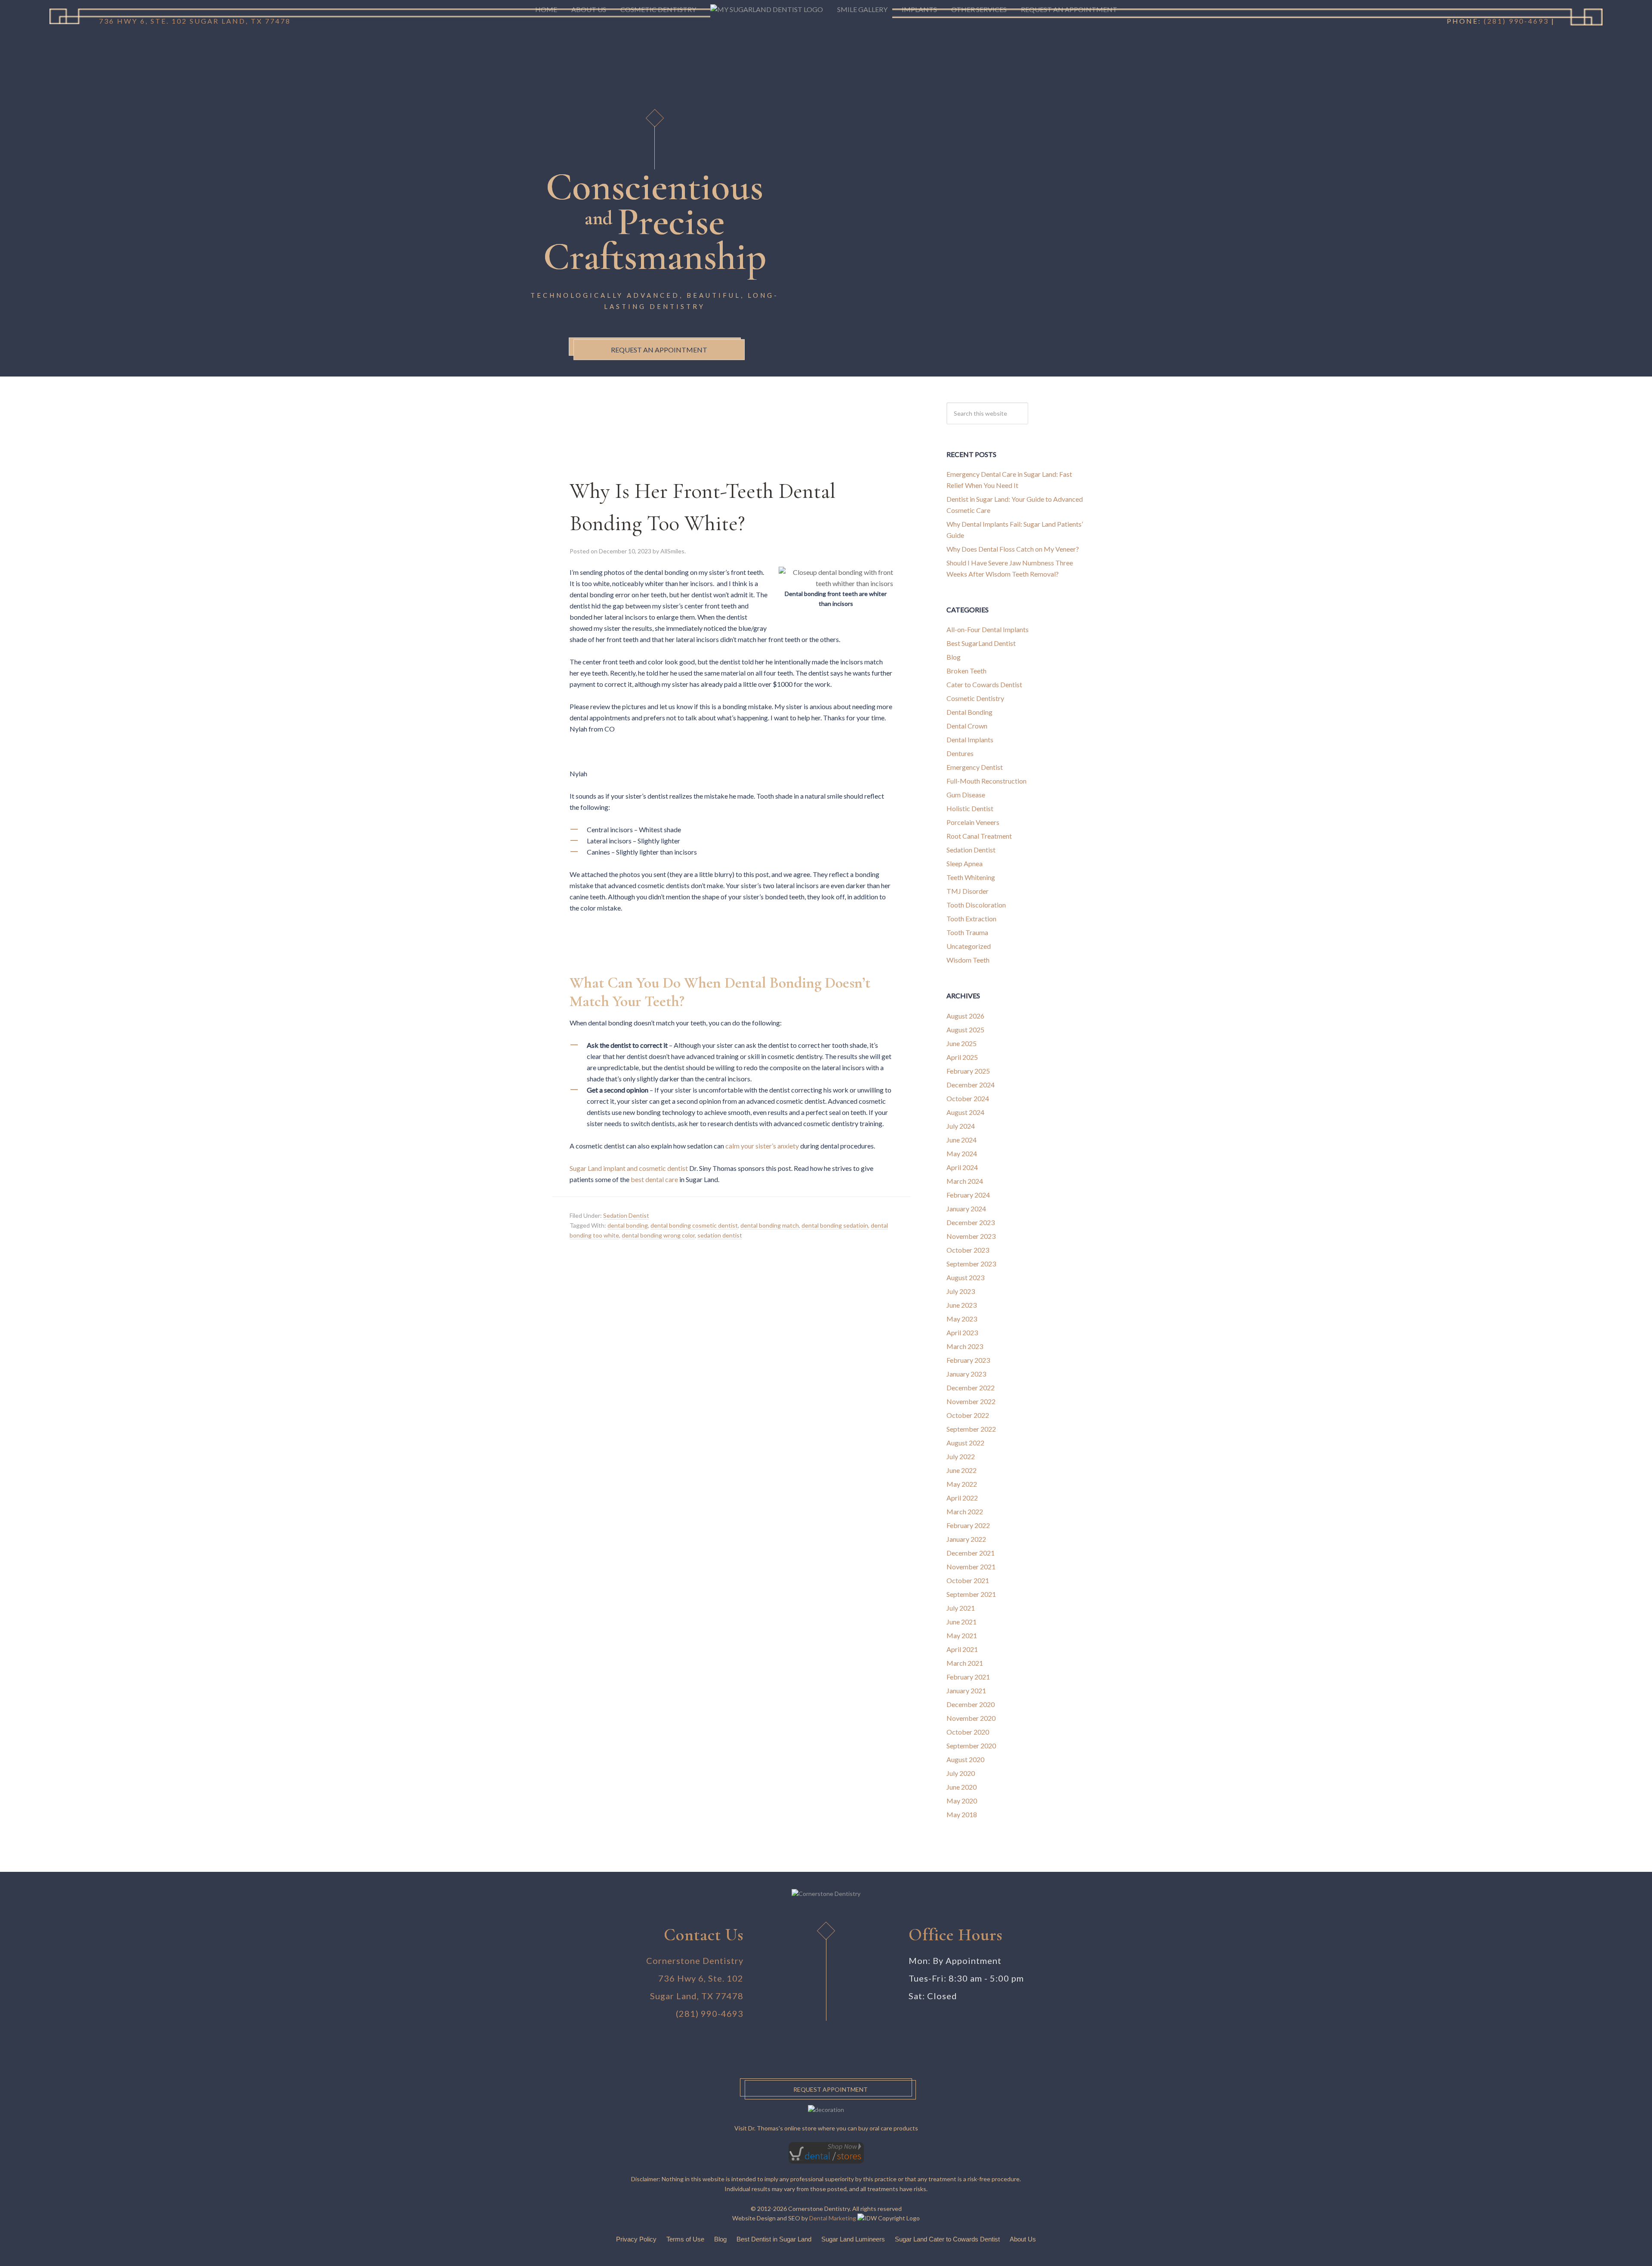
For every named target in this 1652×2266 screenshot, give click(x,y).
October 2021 (968, 1580)
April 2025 (962, 1057)
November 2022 (971, 1401)
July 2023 (961, 1291)
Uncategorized (969, 946)
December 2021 (971, 1553)
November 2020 (971, 1718)
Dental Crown (967, 726)
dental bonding (628, 1225)
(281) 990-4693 (710, 2013)
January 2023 (966, 1374)
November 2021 (971, 1567)
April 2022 (962, 1498)
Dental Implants (970, 739)
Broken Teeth (966, 671)
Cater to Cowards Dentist (984, 684)
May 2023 (962, 1319)
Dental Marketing (833, 2218)
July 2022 (961, 1456)
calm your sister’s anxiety (762, 1146)
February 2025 (968, 1071)
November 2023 (971, 1236)
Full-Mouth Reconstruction (986, 781)
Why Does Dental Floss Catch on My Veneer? (1013, 549)
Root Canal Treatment (979, 836)
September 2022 (971, 1429)
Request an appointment (659, 349)
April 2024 (962, 1167)
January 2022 (966, 1539)
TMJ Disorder (968, 891)
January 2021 (966, 1690)
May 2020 (962, 1801)
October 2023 (968, 1250)
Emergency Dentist (975, 767)
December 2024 (971, 1085)
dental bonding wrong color (658, 1235)
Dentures (960, 753)
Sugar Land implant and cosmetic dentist (629, 1168)
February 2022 (968, 1525)
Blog (954, 657)
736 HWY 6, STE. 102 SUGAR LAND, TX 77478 (195, 21)
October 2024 (968, 1098)
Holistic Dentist (970, 808)
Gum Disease (966, 795)
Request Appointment (831, 2089)
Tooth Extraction (971, 918)
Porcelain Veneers (973, 822)
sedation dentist (720, 1235)
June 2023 (962, 1305)
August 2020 (965, 1759)
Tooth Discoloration (976, 905)
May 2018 (962, 1814)
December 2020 (971, 1704)
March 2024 (965, 1181)
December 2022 (971, 1388)
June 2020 (962, 1787)
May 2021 (962, 1635)
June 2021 (962, 1622)
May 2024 (962, 1153)
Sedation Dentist (626, 1215)
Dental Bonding (969, 712)
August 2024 (965, 1112)
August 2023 (965, 1277)
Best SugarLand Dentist (981, 643)
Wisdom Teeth (968, 960)
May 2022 (962, 1484)
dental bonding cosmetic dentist (694, 1225)
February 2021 (968, 1677)
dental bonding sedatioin (835, 1225)
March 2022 (965, 1511)
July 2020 (961, 1773)
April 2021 (962, 1649)
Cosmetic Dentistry (975, 698)
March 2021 (965, 1663)
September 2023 (971, 1264)
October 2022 (968, 1415)
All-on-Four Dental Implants (988, 629)
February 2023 (968, 1360)
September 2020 (971, 1746)
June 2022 (962, 1470)
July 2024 (961, 1126)
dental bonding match (770, 1225)
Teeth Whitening (971, 877)
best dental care (654, 1179)
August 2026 (965, 1016)
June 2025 (962, 1043)
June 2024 (962, 1140)
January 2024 (966, 1209)
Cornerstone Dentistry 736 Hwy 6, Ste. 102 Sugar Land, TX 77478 (695, 1978)
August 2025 (965, 1030)
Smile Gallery (862, 9)
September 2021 (971, 1594)
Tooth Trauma (967, 932)
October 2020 (968, 1732)
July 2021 (961, 1608)
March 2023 (965, 1346)
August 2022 (965, 1443)
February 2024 (968, 1195)
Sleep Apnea (965, 863)
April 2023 (962, 1332)
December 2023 (971, 1222)
